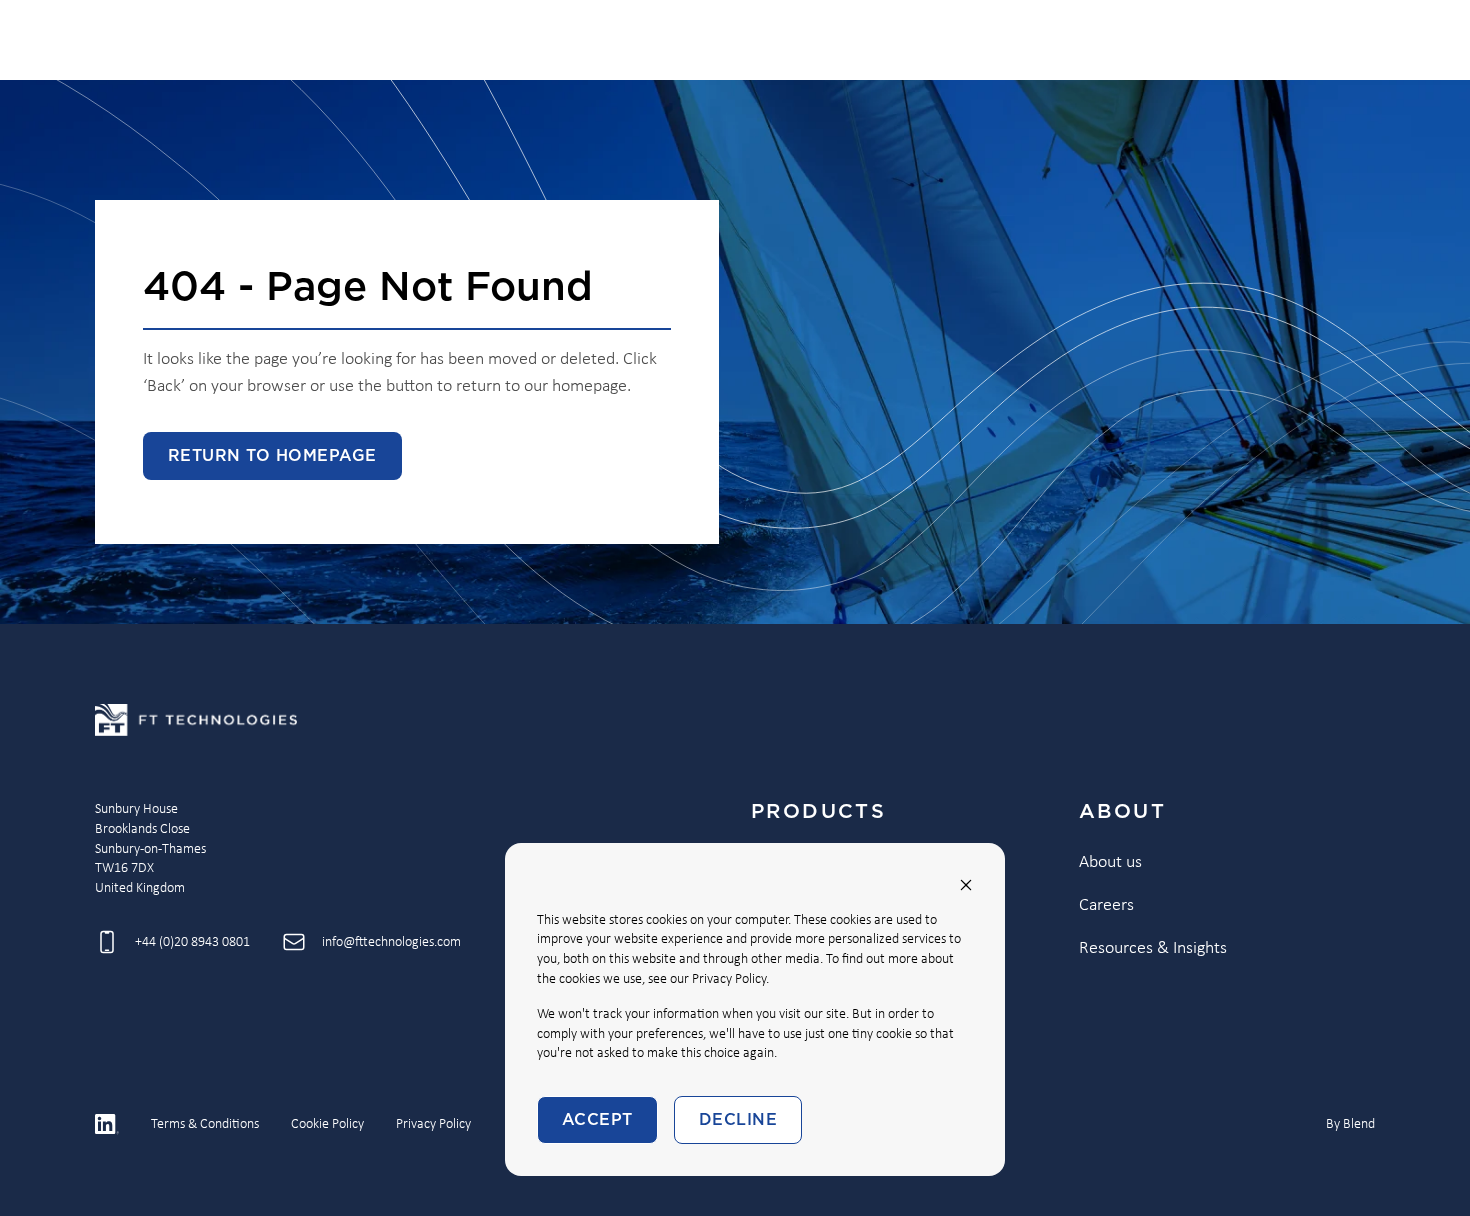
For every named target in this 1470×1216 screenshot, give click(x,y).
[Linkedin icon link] (107, 1124)
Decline (738, 1120)
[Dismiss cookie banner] (966, 885)
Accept (597, 1120)
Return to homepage (272, 456)
